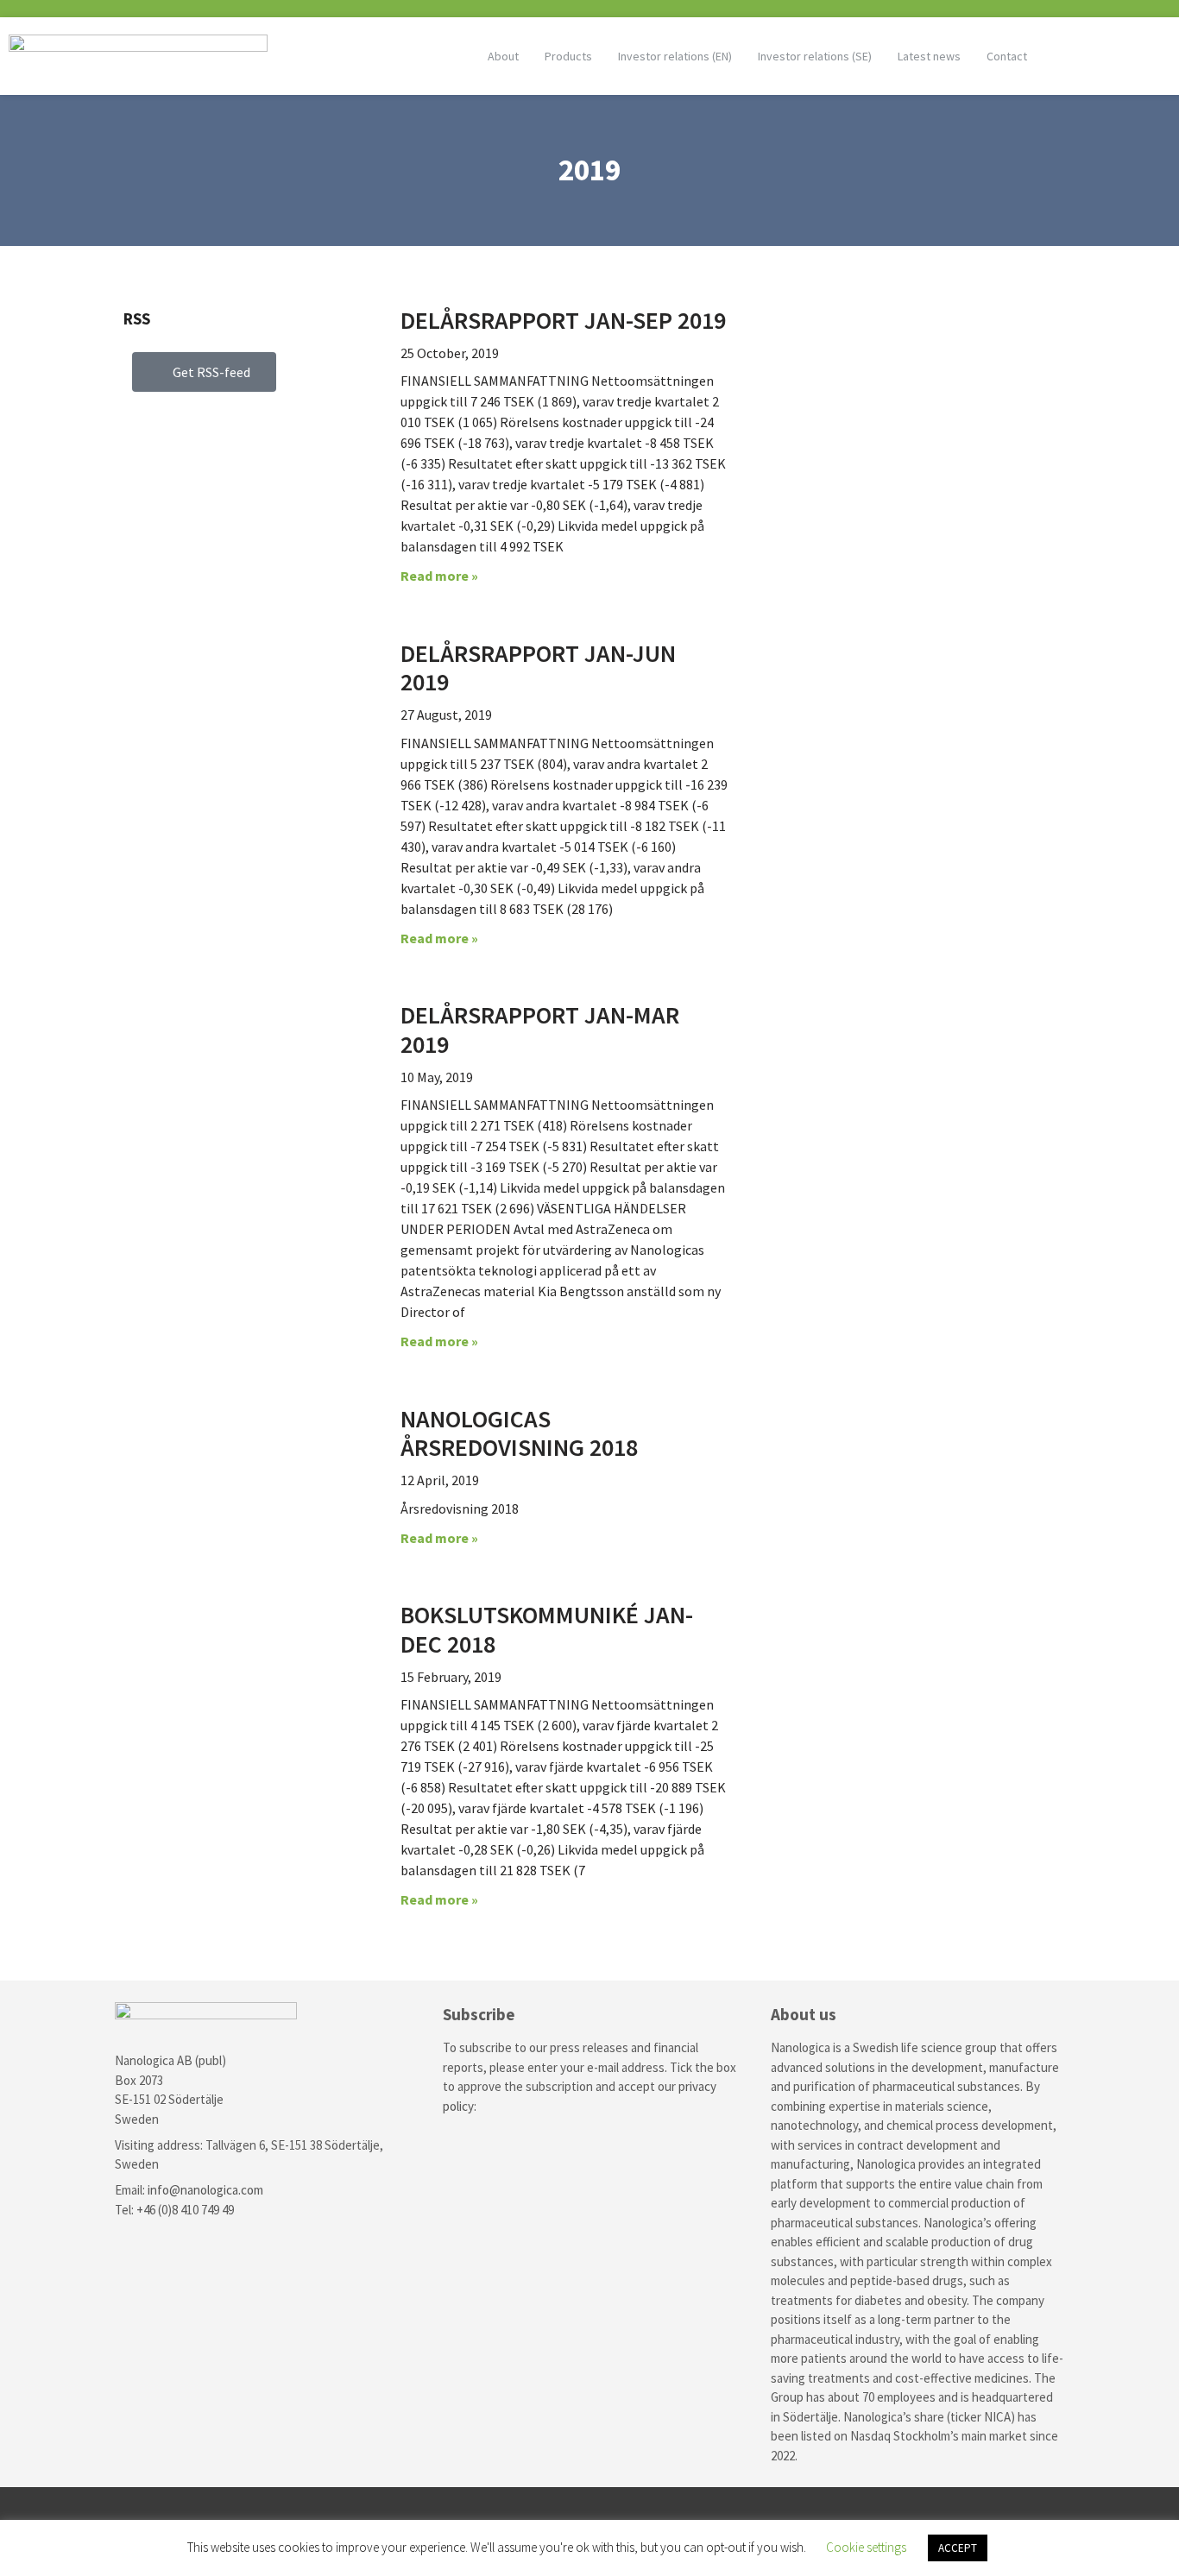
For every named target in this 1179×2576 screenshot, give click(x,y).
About (503, 56)
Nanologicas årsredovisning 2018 (519, 1433)
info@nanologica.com (205, 2190)
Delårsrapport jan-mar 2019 (540, 1030)
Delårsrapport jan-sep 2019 (563, 320)
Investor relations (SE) (815, 56)
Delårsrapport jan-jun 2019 (538, 668)
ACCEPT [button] (958, 2548)
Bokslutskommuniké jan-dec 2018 (547, 1629)
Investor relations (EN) (675, 56)
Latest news (929, 56)
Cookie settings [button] (866, 2547)
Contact (1007, 56)
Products (568, 56)
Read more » (439, 576)
